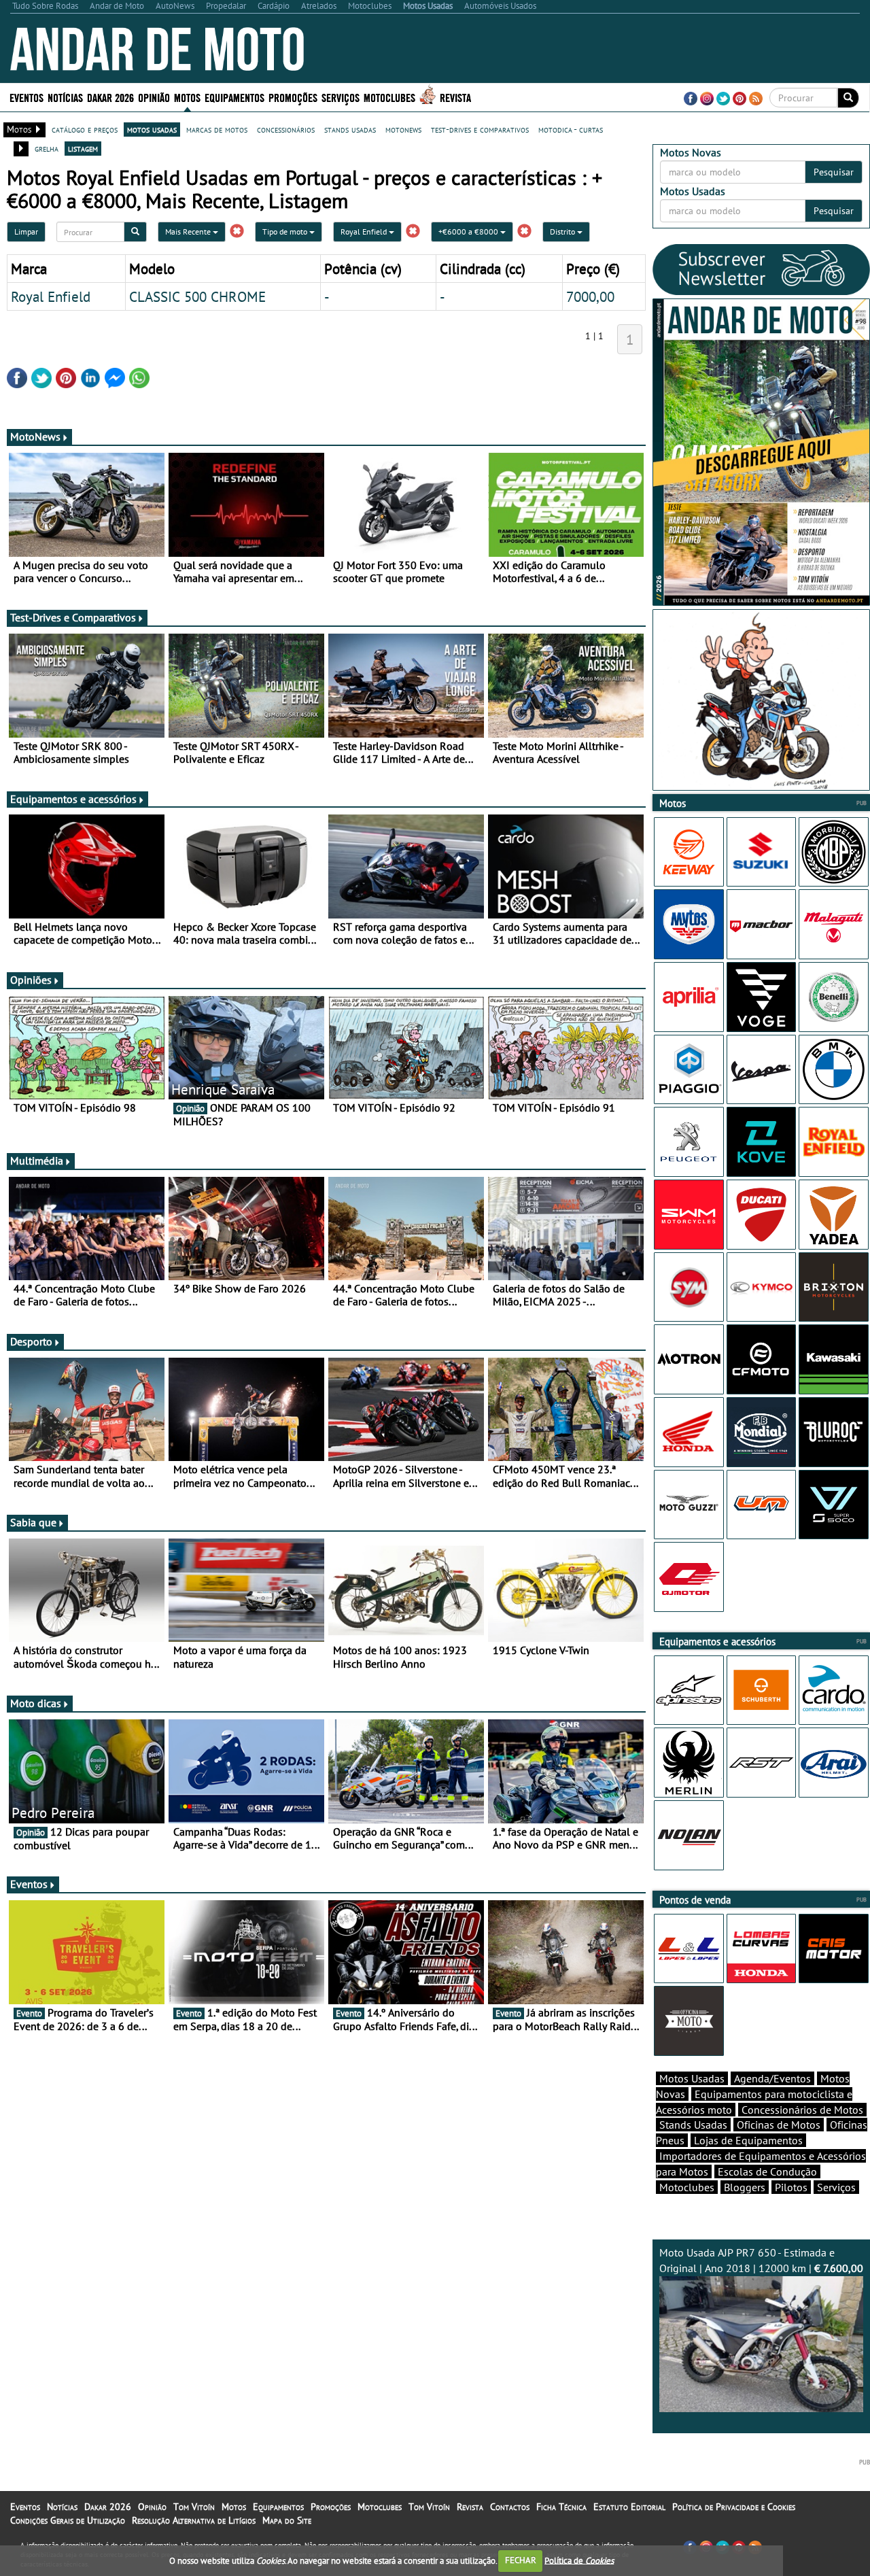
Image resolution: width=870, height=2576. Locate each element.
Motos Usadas (692, 2078)
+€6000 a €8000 (469, 231)
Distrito (563, 231)
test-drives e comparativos (480, 129)
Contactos (510, 2507)
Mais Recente (189, 231)
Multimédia (37, 1161)
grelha (47, 148)
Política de (579, 2560)
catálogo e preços (85, 129)
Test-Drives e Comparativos (73, 617)
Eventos (27, 97)
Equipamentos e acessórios (73, 799)
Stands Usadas (693, 2125)
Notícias (62, 2507)
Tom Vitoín (194, 2507)
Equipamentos (278, 2507)
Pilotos (791, 2187)
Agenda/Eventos (772, 2078)
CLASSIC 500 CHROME (197, 296)
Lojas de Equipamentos (748, 2140)
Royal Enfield (365, 231)
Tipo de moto (286, 231)
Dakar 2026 (110, 97)
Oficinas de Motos (779, 2125)
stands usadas (350, 129)
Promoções (293, 97)
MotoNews (35, 436)
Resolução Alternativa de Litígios (194, 2520)
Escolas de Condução (767, 2171)
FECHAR (521, 2560)
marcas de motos (217, 129)
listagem (83, 148)
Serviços (836, 2187)
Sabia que (33, 1522)
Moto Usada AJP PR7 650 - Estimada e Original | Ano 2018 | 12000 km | (761, 2260)
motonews (403, 129)
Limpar (26, 231)
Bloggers (745, 2187)
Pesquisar (834, 172)
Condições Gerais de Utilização (68, 2520)
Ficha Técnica (561, 2507)
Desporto (31, 1341)
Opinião (154, 97)
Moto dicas (36, 1703)
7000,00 (590, 296)
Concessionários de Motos (802, 2110)
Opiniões (31, 980)
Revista (455, 97)
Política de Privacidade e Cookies (734, 2507)
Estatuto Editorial (629, 2507)
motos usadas (152, 129)
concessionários (286, 129)
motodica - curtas (571, 129)
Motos (234, 2507)
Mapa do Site (287, 2520)
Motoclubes (389, 97)
